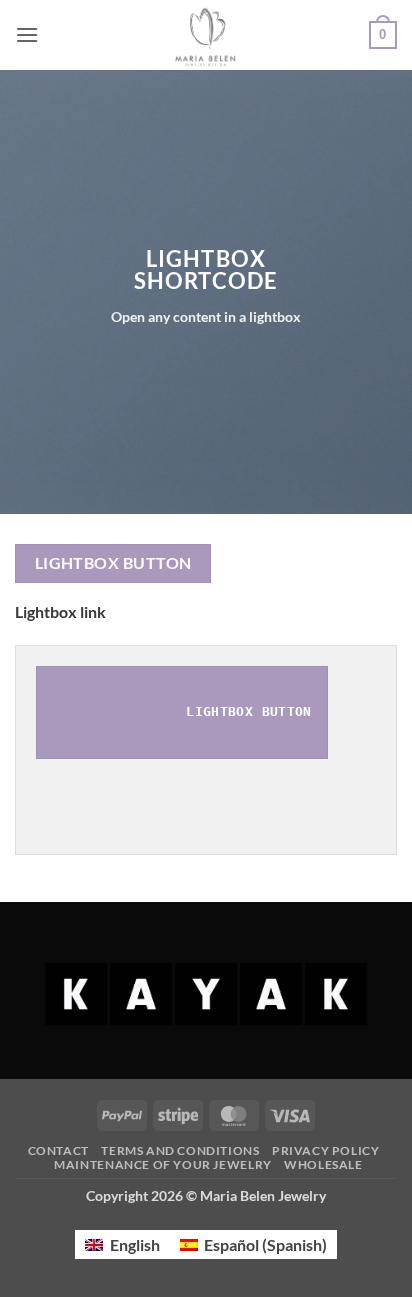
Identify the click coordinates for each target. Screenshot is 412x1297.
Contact (58, 1150)
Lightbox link (60, 611)
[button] (27, 34)
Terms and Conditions (180, 1150)
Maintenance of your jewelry (163, 1164)
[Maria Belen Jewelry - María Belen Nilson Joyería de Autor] (206, 35)
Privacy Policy (326, 1150)
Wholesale (323, 1164)
